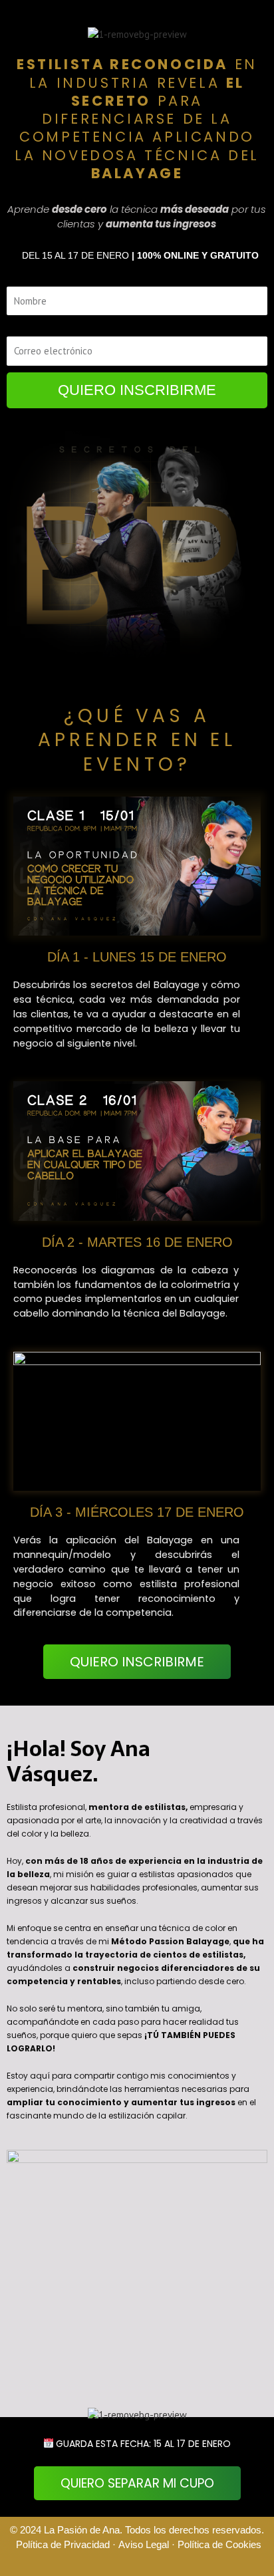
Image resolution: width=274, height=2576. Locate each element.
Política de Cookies (219, 2545)
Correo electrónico (28, 329)
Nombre (16, 279)
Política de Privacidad (63, 2545)
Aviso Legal (145, 2545)
